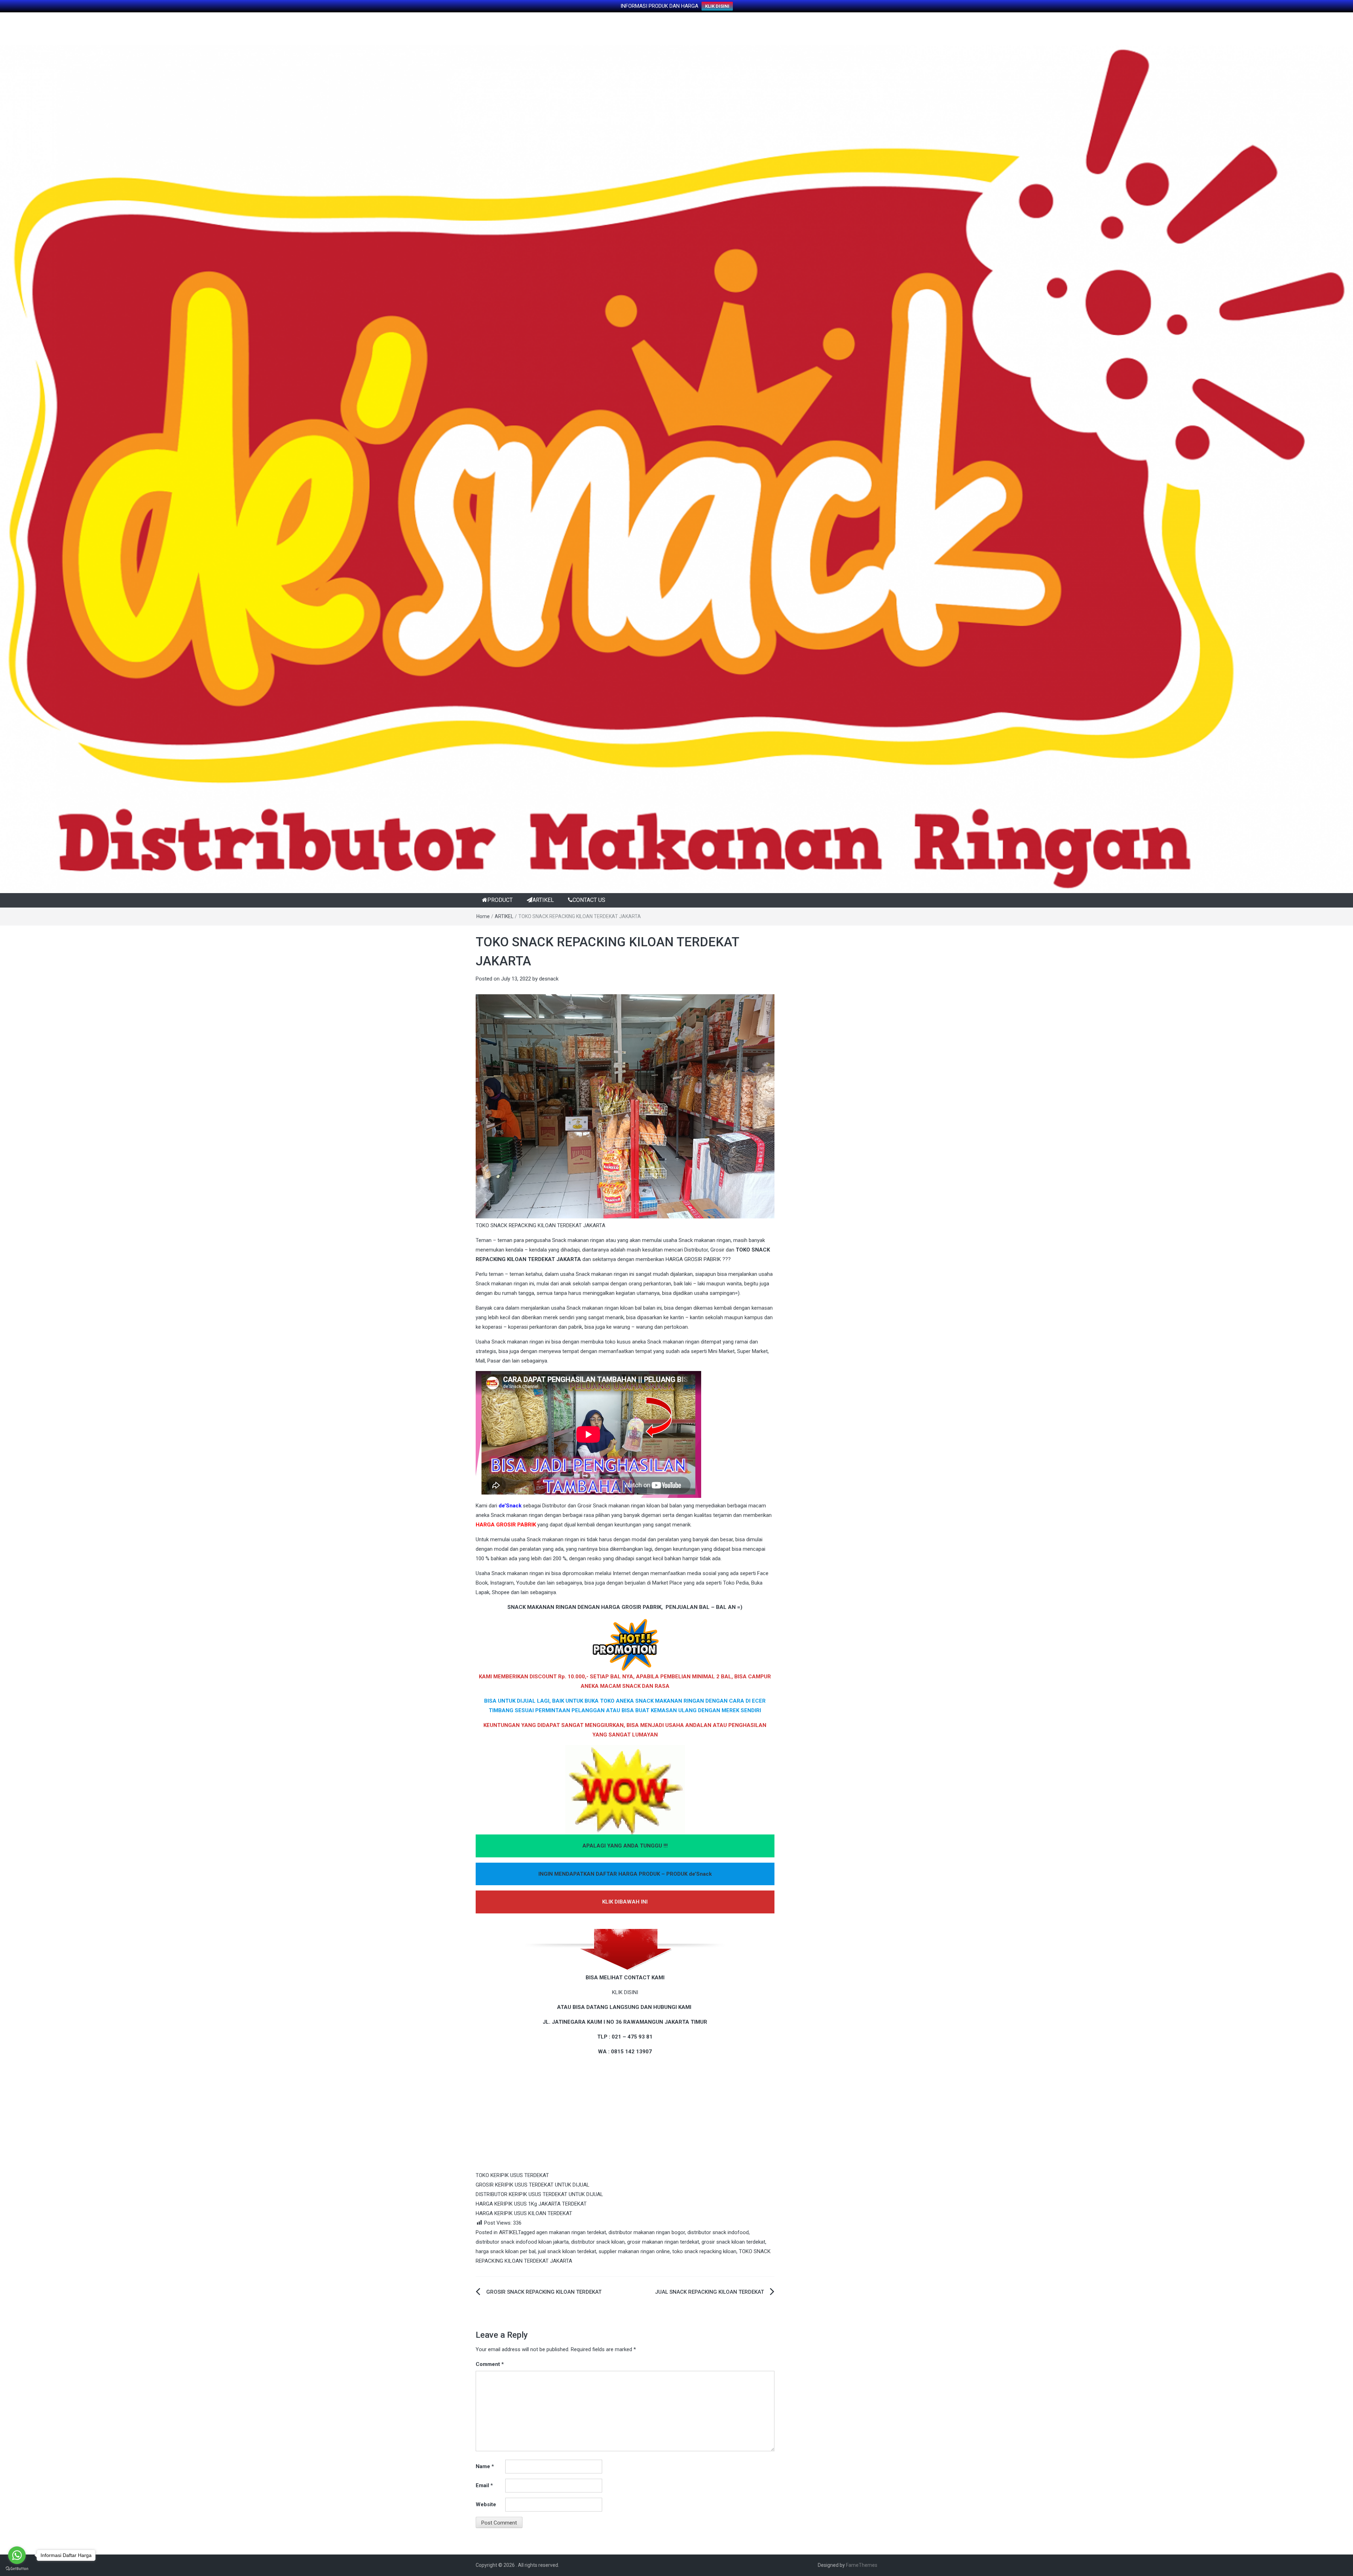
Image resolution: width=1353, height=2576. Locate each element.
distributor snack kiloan (598, 2242)
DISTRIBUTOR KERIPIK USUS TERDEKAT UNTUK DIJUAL (539, 2194)
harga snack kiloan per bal (506, 2251)
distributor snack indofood (718, 2232)
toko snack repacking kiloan (704, 2251)
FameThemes (862, 2565)
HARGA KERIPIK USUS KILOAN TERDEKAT (524, 2213)
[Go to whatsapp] (17, 2555)
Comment (490, 2364)
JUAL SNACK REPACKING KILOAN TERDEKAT (709, 2292)
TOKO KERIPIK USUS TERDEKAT (512, 2175)
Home (483, 916)
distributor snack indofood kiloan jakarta (522, 2242)
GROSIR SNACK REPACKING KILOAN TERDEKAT (544, 2292)
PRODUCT (500, 900)
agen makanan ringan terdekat (571, 2232)
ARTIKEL (543, 900)
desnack (549, 979)
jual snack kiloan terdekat (567, 2251)
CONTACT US (589, 900)
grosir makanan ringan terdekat (663, 2242)
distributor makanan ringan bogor (647, 2232)
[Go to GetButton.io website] (17, 2569)
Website (486, 2504)
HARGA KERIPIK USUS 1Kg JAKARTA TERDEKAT (531, 2204)
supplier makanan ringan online (634, 2251)
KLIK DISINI (717, 6)
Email (484, 2485)
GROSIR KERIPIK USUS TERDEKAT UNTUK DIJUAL (533, 2185)
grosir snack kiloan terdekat (733, 2242)
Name (485, 2466)
